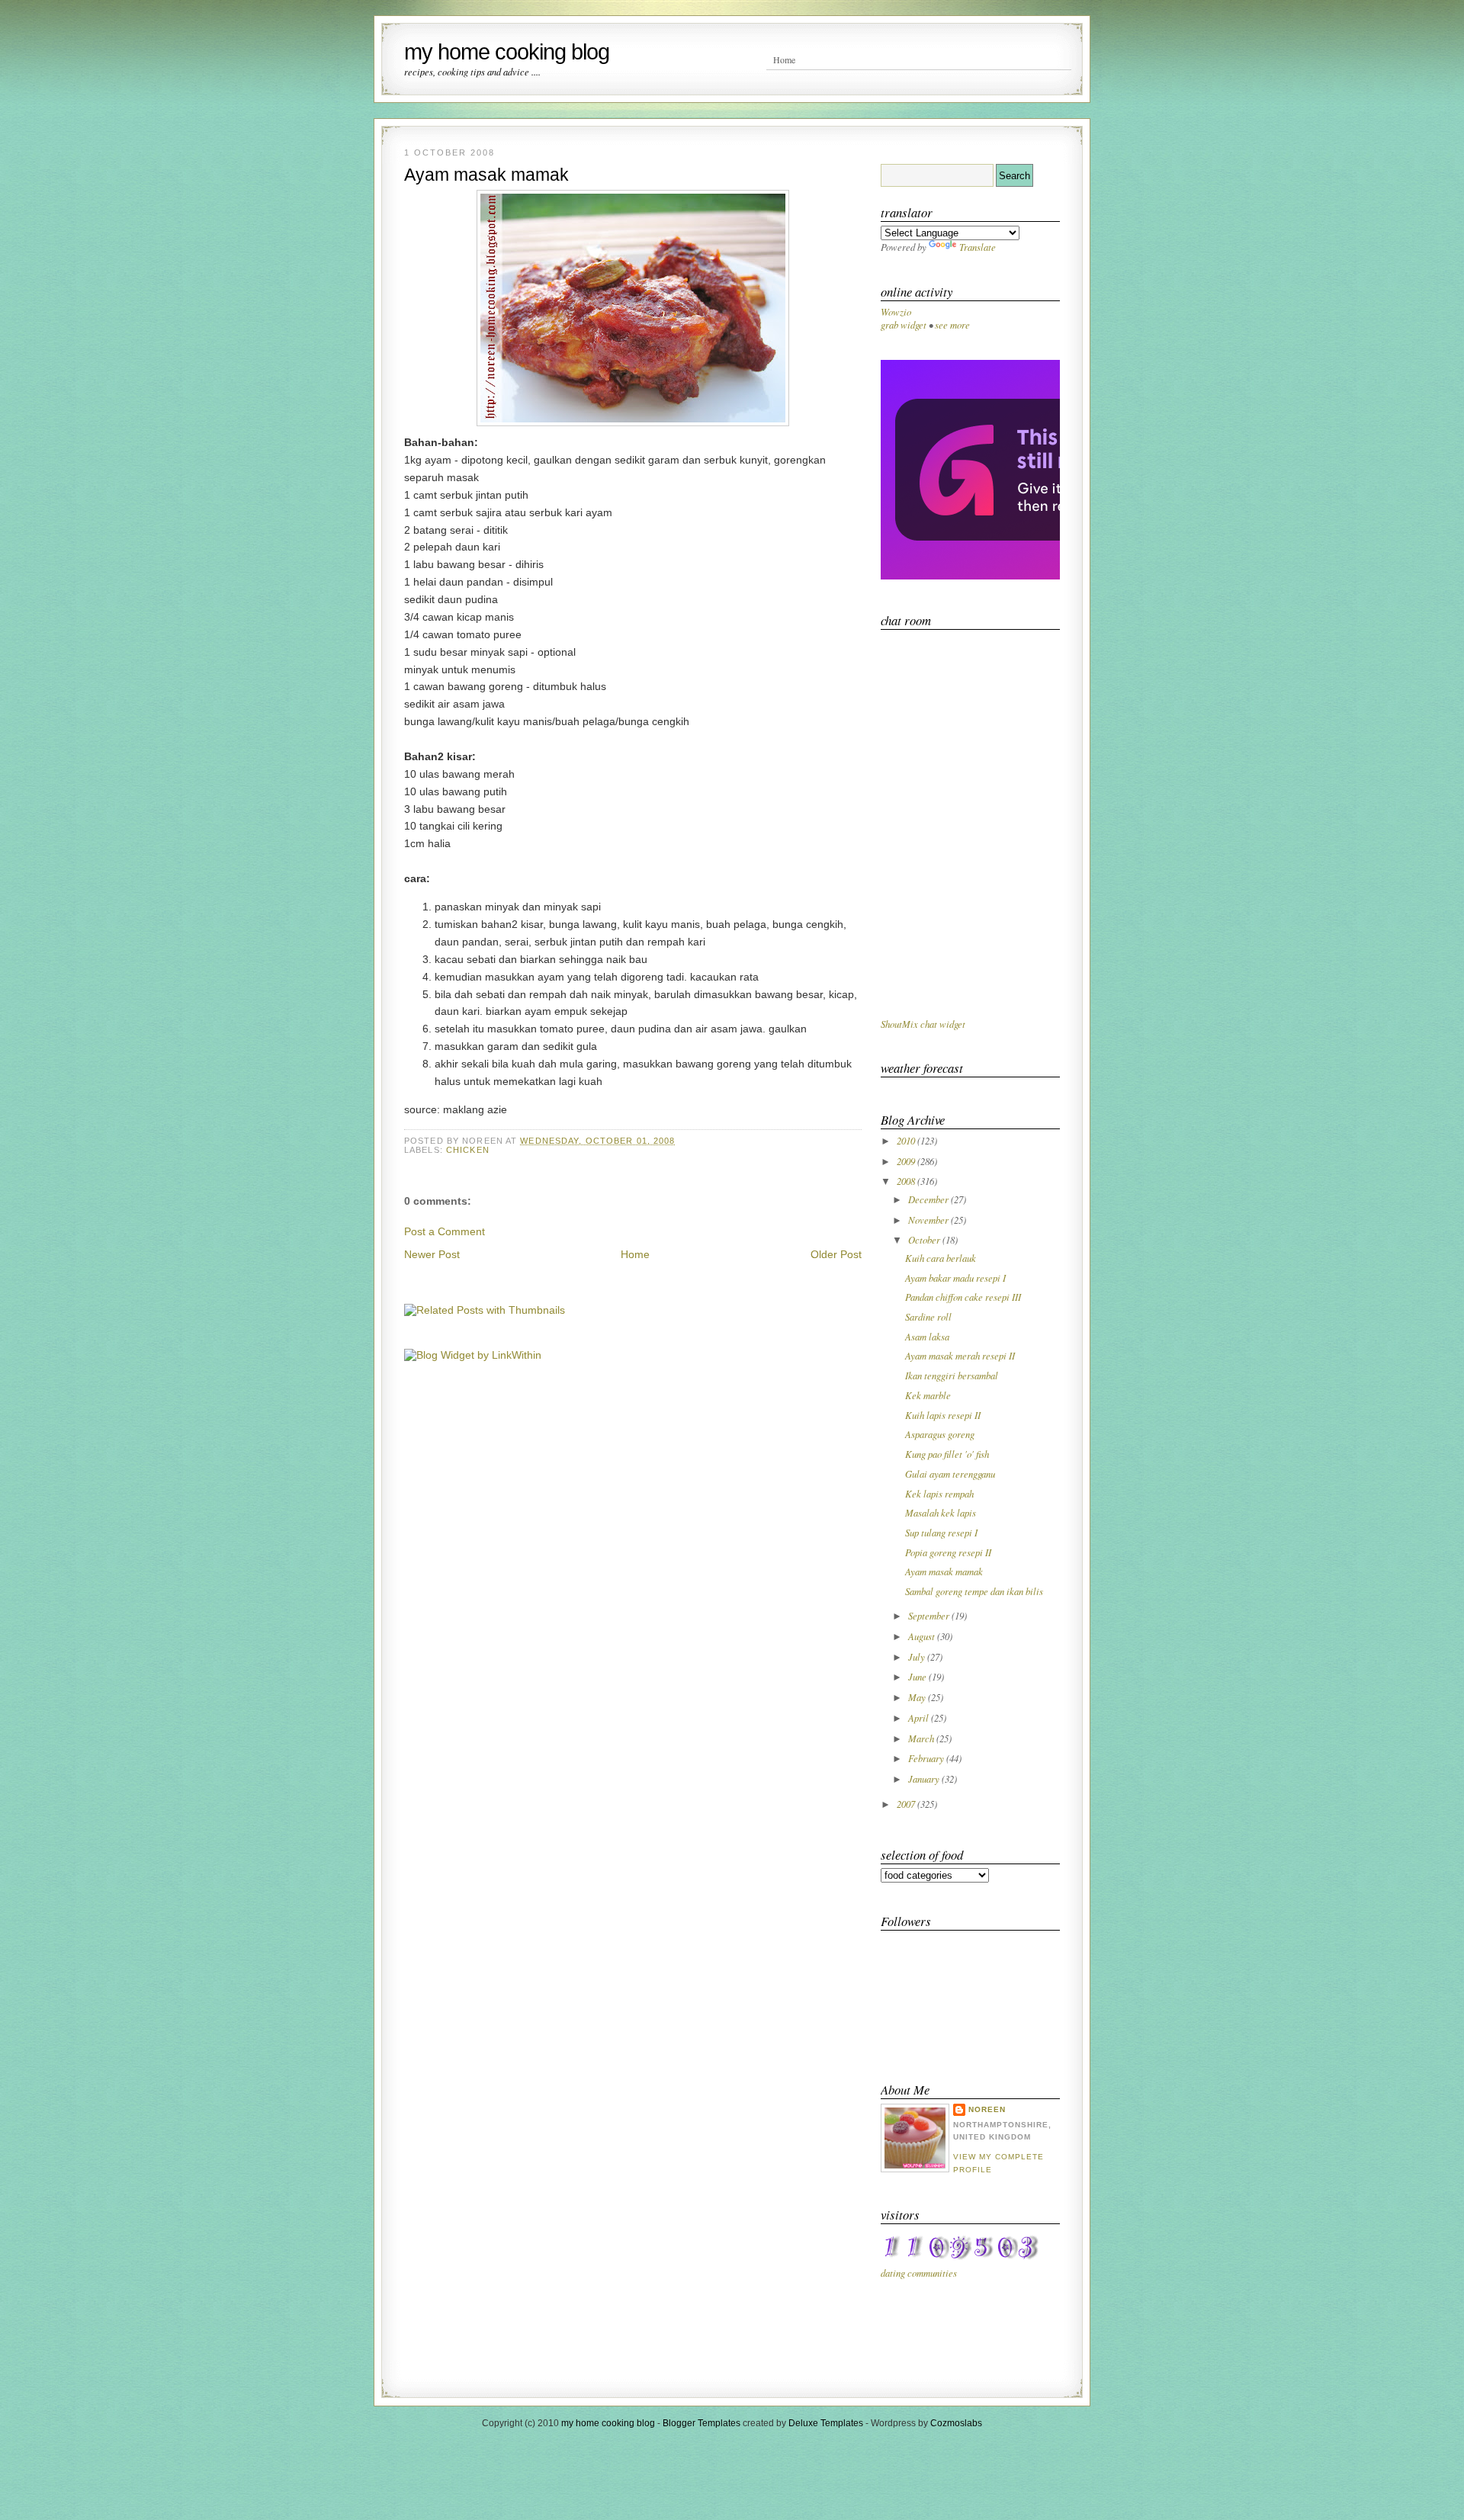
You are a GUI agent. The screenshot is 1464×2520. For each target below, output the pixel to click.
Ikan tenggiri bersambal (952, 1375)
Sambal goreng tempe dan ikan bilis (974, 1591)
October (925, 1239)
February (927, 1758)
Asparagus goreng (940, 1434)
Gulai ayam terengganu (950, 1473)
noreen (987, 2109)
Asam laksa (927, 1336)
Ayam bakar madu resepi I (955, 1278)
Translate (978, 247)
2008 (907, 1181)
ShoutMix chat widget (923, 1024)
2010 (907, 1140)
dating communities (919, 2273)
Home (784, 59)
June (918, 1676)
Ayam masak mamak (486, 175)
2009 (907, 1161)
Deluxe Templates (826, 2423)
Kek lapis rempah (939, 1493)
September (930, 1615)
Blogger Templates (701, 2423)
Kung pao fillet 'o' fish (947, 1454)
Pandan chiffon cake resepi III (963, 1297)
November (929, 1220)
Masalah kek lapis (941, 1512)
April (920, 1717)
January (925, 1778)
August (923, 1636)
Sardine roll (928, 1316)
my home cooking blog (507, 52)
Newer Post (432, 1254)
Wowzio (896, 311)
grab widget (904, 324)
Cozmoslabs (956, 2423)
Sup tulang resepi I (941, 1532)
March (922, 1738)
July (918, 1656)
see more (952, 324)
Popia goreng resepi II (948, 1552)
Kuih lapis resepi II (943, 1415)
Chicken (468, 1150)
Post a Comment (445, 1231)
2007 (907, 1804)
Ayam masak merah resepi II (960, 1355)
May (918, 1697)
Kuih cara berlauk (941, 1258)
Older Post (836, 1254)
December (929, 1199)
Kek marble (928, 1395)
